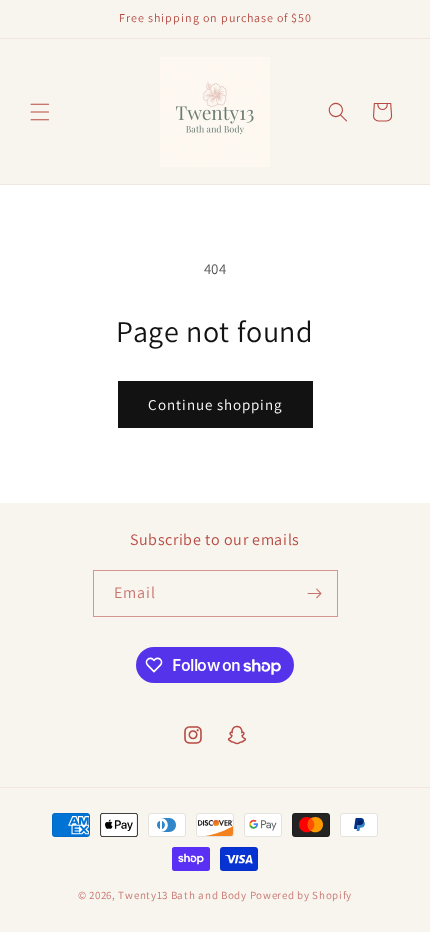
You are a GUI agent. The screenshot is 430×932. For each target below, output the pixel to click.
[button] (40, 112)
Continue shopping (215, 404)
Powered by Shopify (301, 895)
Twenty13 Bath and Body (182, 895)
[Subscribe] (315, 593)
